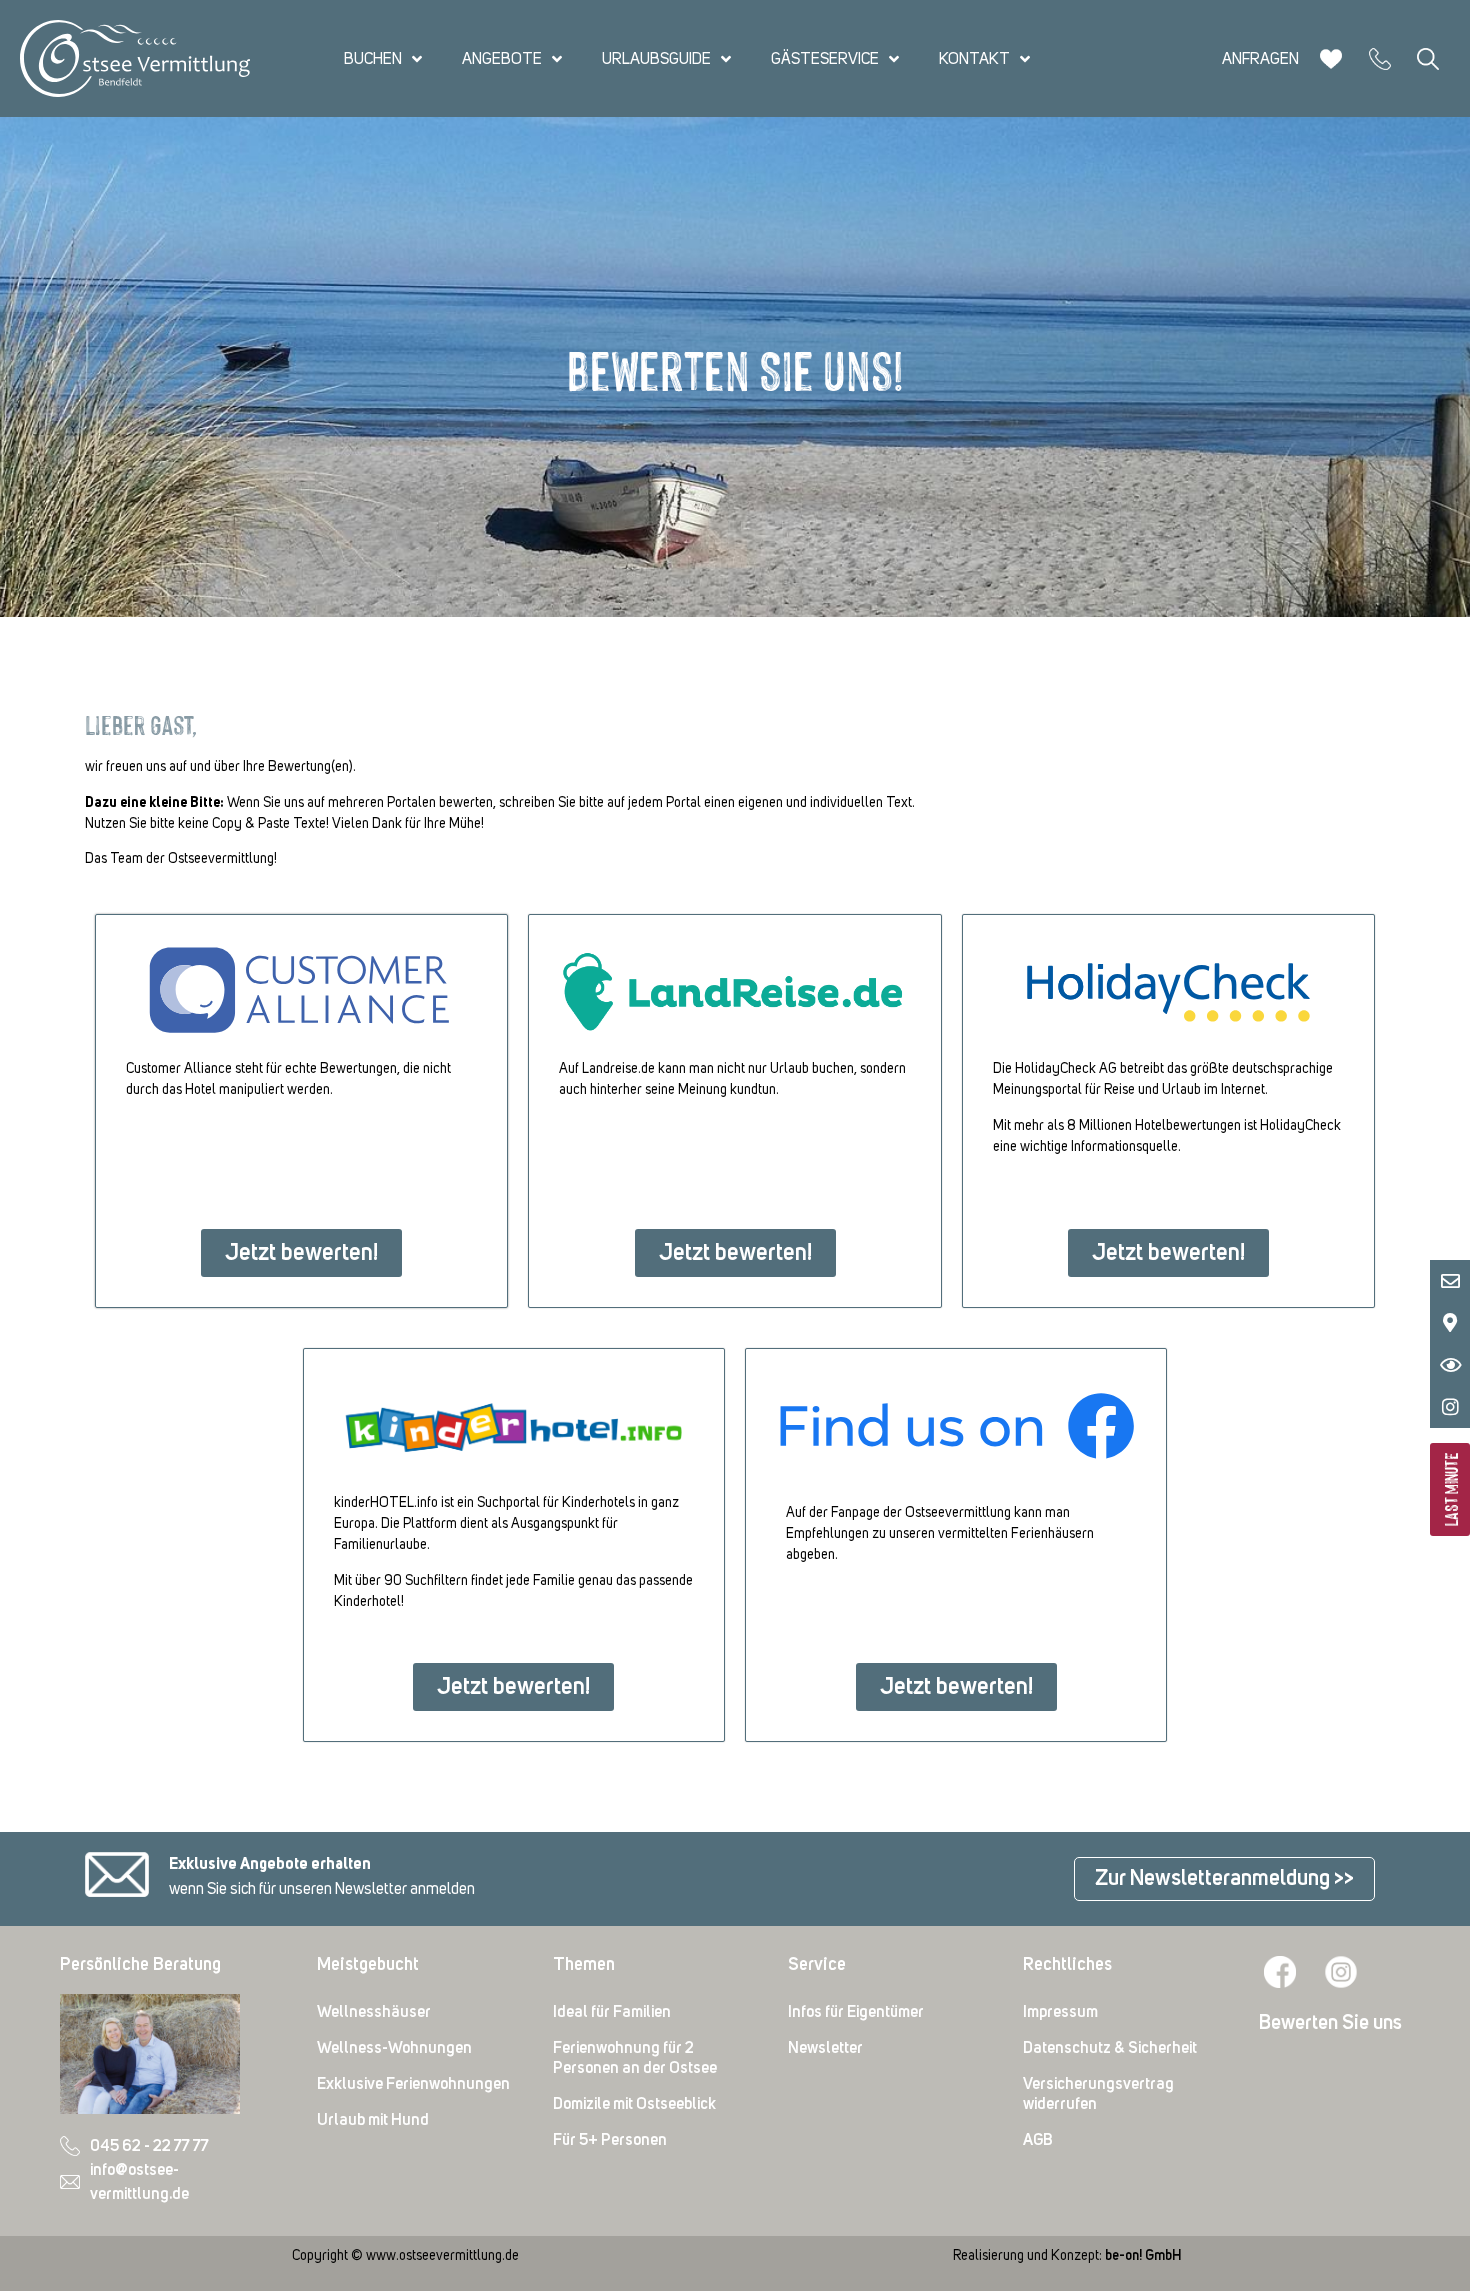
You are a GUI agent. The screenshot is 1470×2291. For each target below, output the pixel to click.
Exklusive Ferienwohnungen (413, 2084)
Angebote (502, 59)
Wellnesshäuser (374, 2012)
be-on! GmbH (1143, 2256)
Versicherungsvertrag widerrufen (1098, 2094)
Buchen (373, 59)
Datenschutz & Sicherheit (1110, 2048)
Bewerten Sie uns (1330, 2023)
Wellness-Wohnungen (394, 2048)
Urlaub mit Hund (373, 2120)
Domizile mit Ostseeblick (634, 2104)
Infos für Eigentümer (856, 2012)
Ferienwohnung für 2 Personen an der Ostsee (635, 2058)
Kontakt (974, 59)
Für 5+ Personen (610, 2140)
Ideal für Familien (612, 2012)
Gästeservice (825, 59)
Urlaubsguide (656, 59)
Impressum (1060, 2012)
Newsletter (825, 2048)
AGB (1038, 2140)
